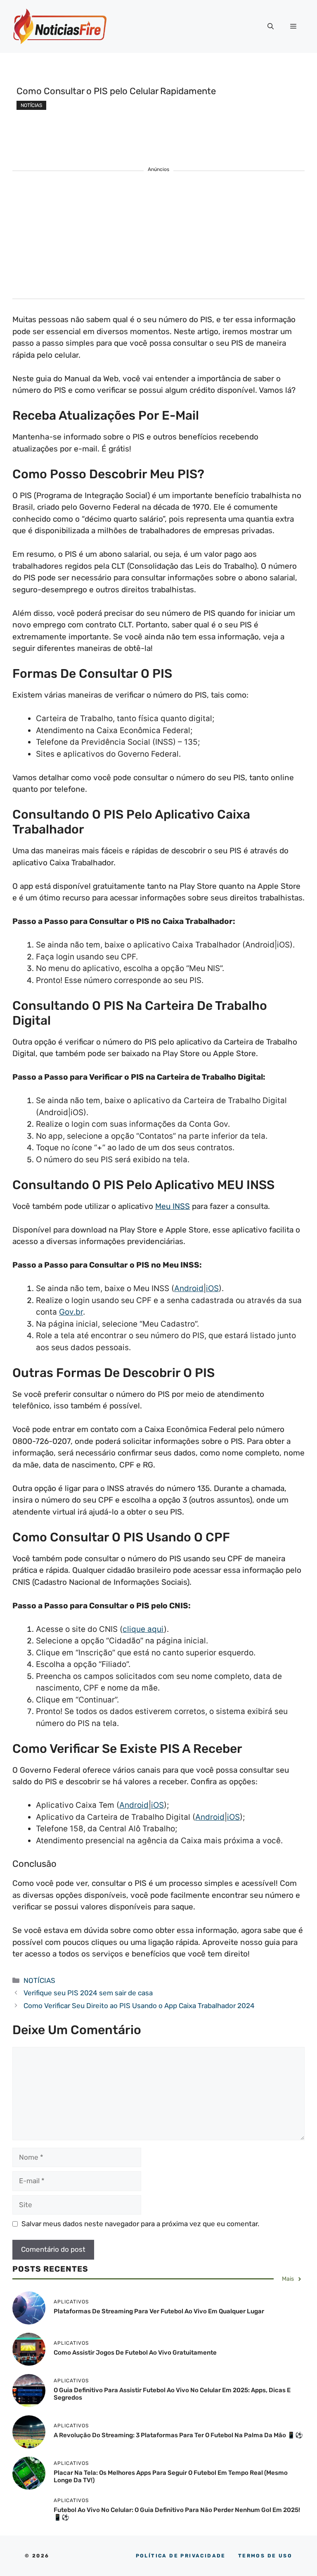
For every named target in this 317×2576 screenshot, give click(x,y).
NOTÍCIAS (31, 105)
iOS (212, 1288)
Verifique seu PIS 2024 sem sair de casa (89, 1993)
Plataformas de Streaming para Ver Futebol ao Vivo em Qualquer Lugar (159, 2311)
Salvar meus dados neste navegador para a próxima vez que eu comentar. (140, 2224)
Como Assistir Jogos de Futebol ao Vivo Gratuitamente (135, 2353)
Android (189, 1288)
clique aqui (143, 1629)
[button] (271, 26)
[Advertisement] (158, 241)
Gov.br (71, 1312)
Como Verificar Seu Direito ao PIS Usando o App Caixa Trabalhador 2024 (139, 2006)
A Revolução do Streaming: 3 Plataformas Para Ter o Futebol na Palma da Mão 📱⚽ (178, 2435)
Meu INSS (173, 1206)
